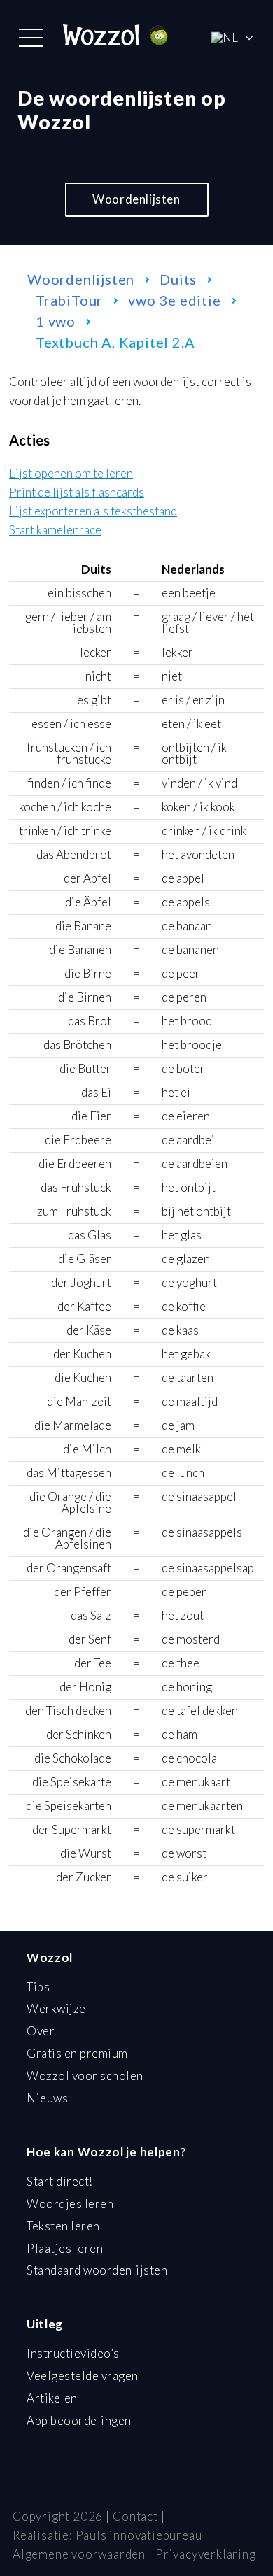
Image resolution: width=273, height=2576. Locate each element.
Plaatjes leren (65, 2248)
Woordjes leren (70, 2204)
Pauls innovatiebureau (139, 2535)
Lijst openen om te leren (71, 474)
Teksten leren (63, 2226)
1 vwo (56, 321)
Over (41, 2031)
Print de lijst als (77, 493)
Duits (178, 279)
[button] (31, 38)
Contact (135, 2516)
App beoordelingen (79, 2420)
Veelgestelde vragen (83, 2376)
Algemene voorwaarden (79, 2554)
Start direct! (60, 2181)
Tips (38, 1987)
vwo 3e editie (174, 300)
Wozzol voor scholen (85, 2076)
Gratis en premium (77, 2053)
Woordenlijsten (136, 199)
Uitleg (45, 2324)
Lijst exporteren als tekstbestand (93, 512)
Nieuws (47, 2098)
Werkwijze (56, 2008)
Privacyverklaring (206, 2554)
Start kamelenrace (55, 531)
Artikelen (52, 2398)
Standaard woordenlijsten (97, 2270)
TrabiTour (69, 300)
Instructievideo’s (73, 2353)
